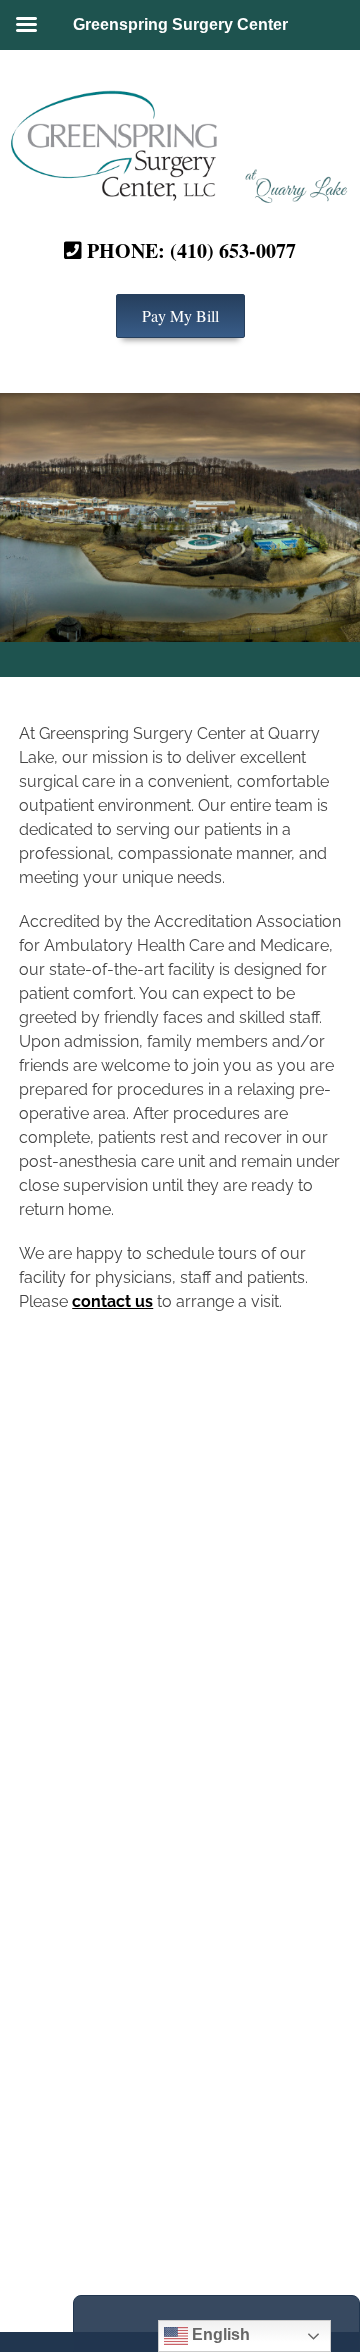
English (219, 2334)
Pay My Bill (180, 315)
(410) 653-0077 (233, 250)
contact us (112, 1301)
